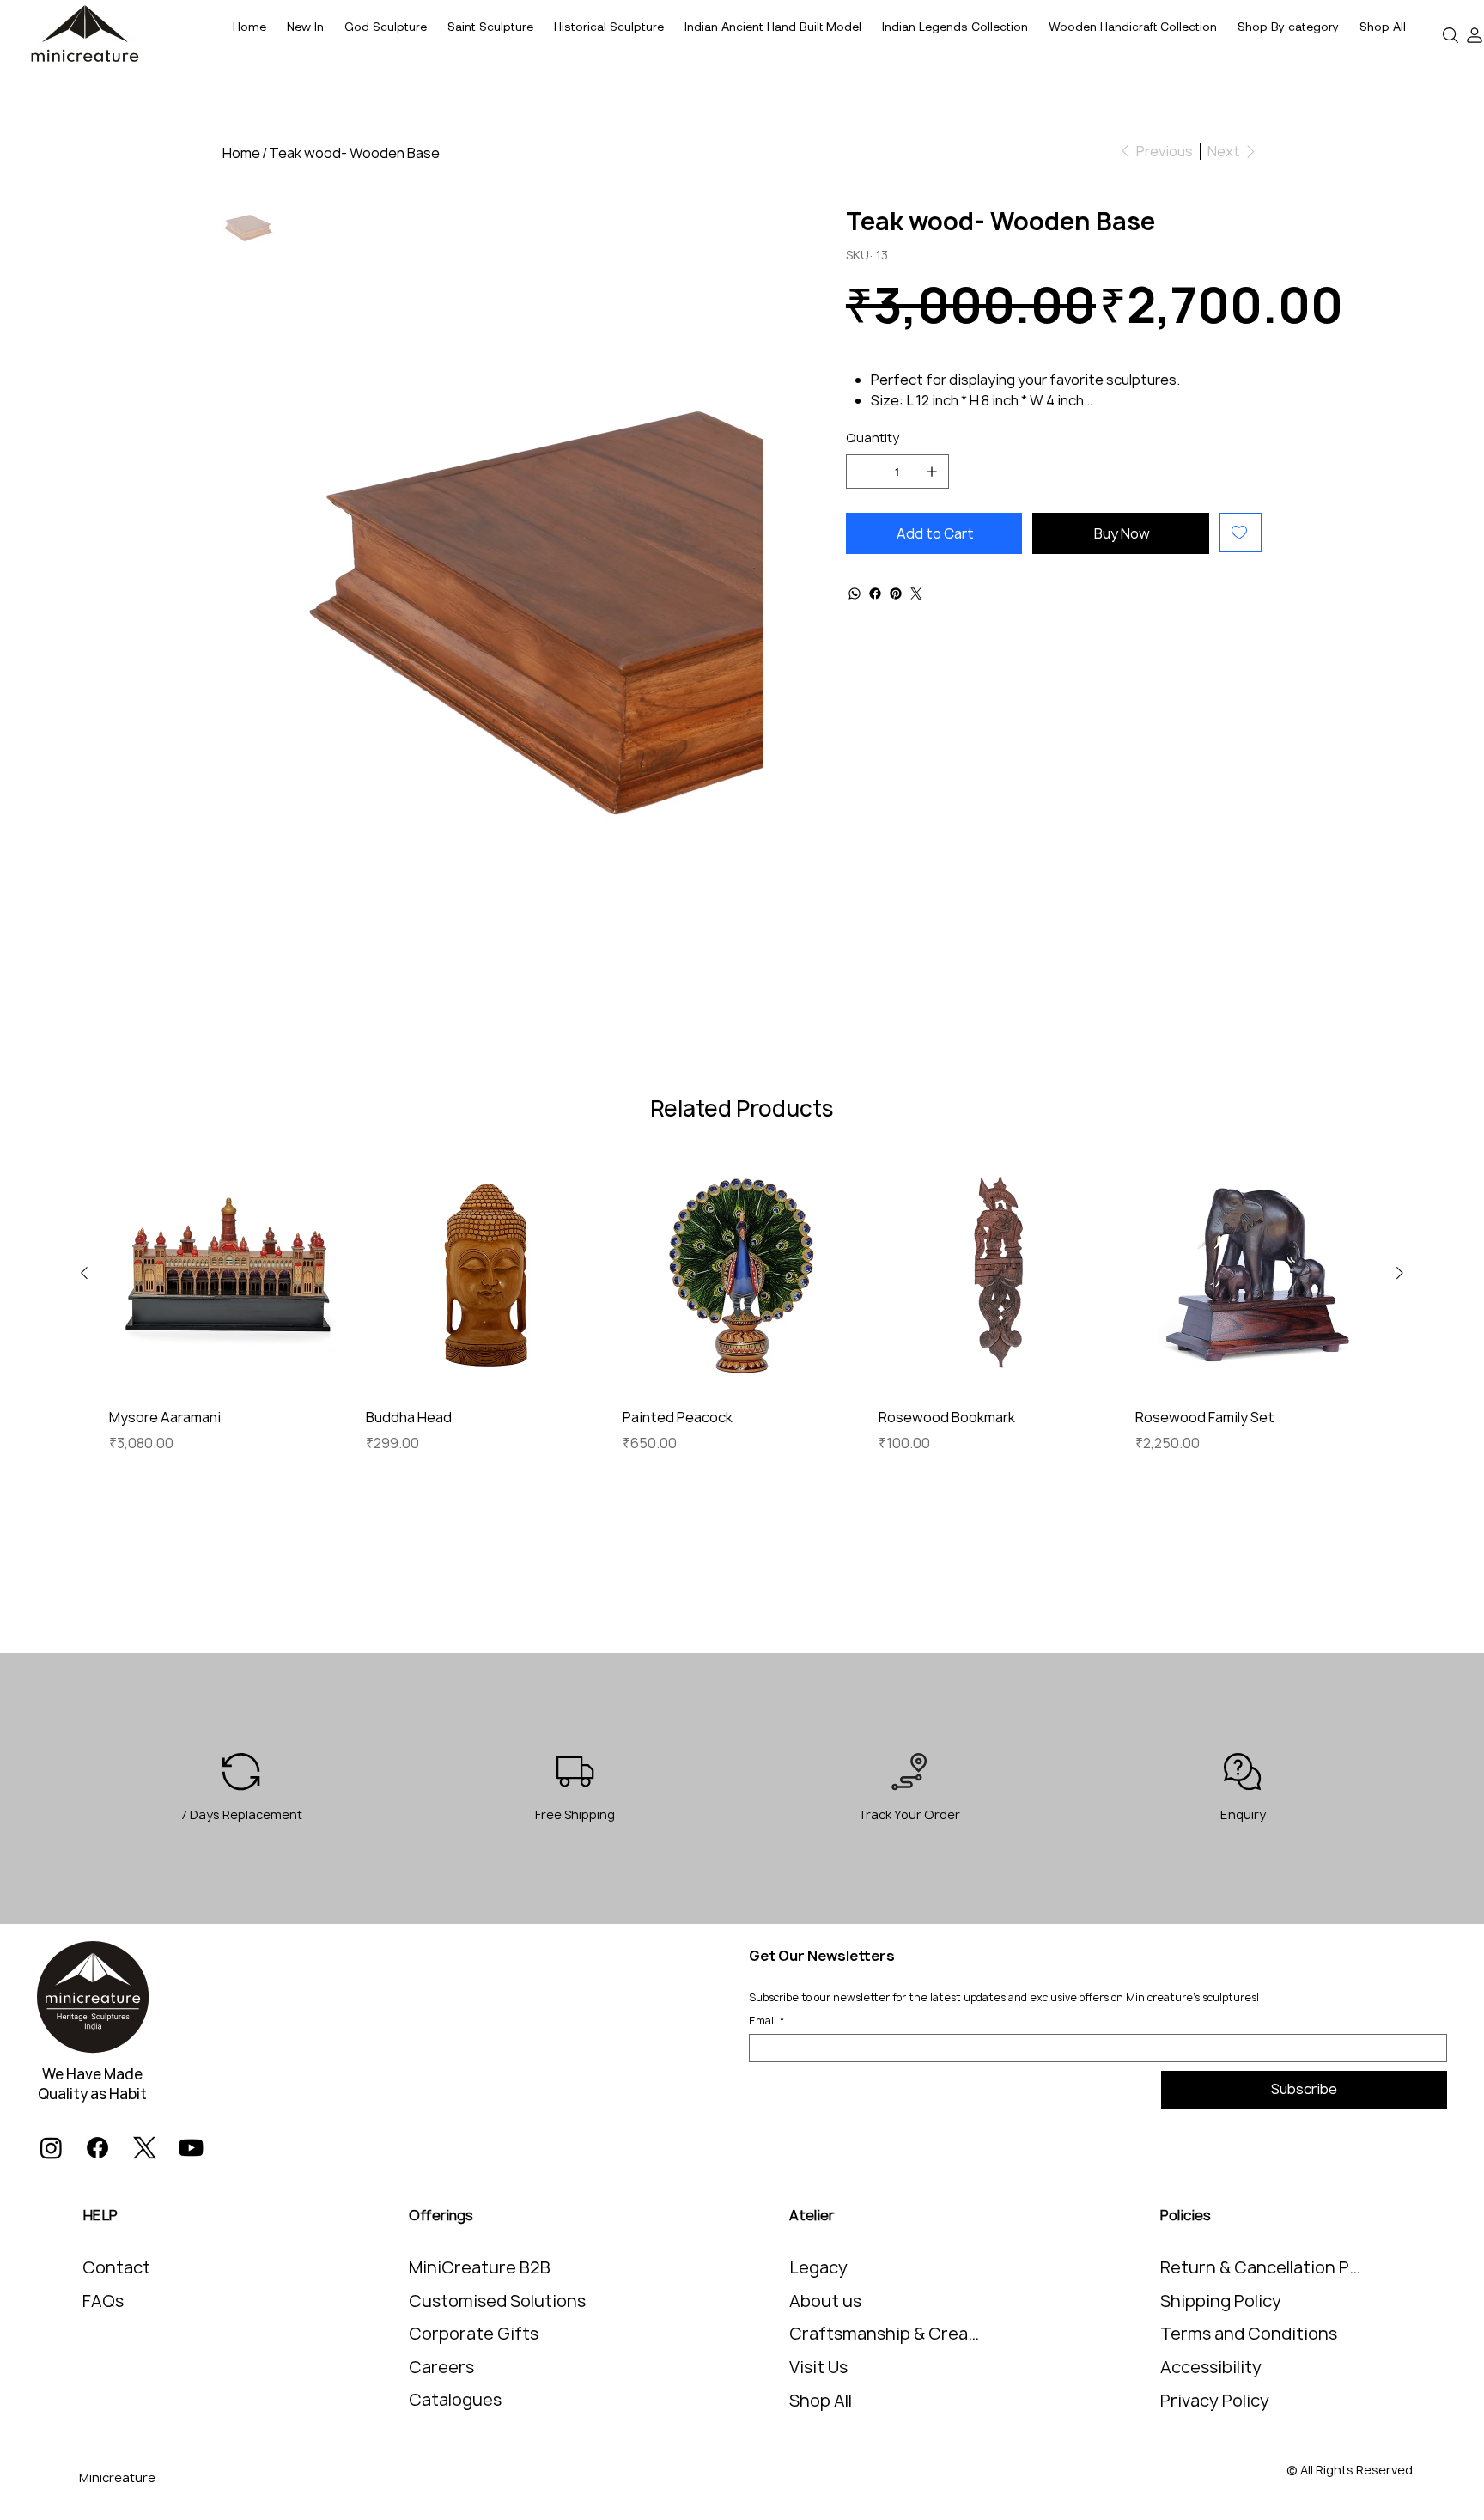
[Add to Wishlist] (1241, 533)
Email (767, 2021)
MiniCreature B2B (480, 2267)
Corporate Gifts (474, 2334)
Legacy (818, 2267)
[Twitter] (916, 593)
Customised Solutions (497, 2301)
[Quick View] (229, 1273)
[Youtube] (191, 2148)
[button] (1288, 27)
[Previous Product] (84, 1273)
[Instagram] (51, 2148)
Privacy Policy (1215, 2401)
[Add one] (932, 472)
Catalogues (455, 2400)
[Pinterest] (896, 593)
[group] (742, 1303)
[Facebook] (875, 593)
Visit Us (818, 2367)
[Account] (1475, 35)
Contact (116, 2267)
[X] (145, 2148)
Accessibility (1211, 2367)
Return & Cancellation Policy (1265, 2267)
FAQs (103, 2301)
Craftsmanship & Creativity (885, 2334)
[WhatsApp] (855, 593)
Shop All (821, 2401)
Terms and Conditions (1249, 2334)
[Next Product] (1400, 1273)
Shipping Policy (1221, 2301)
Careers (441, 2367)
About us (825, 2301)
